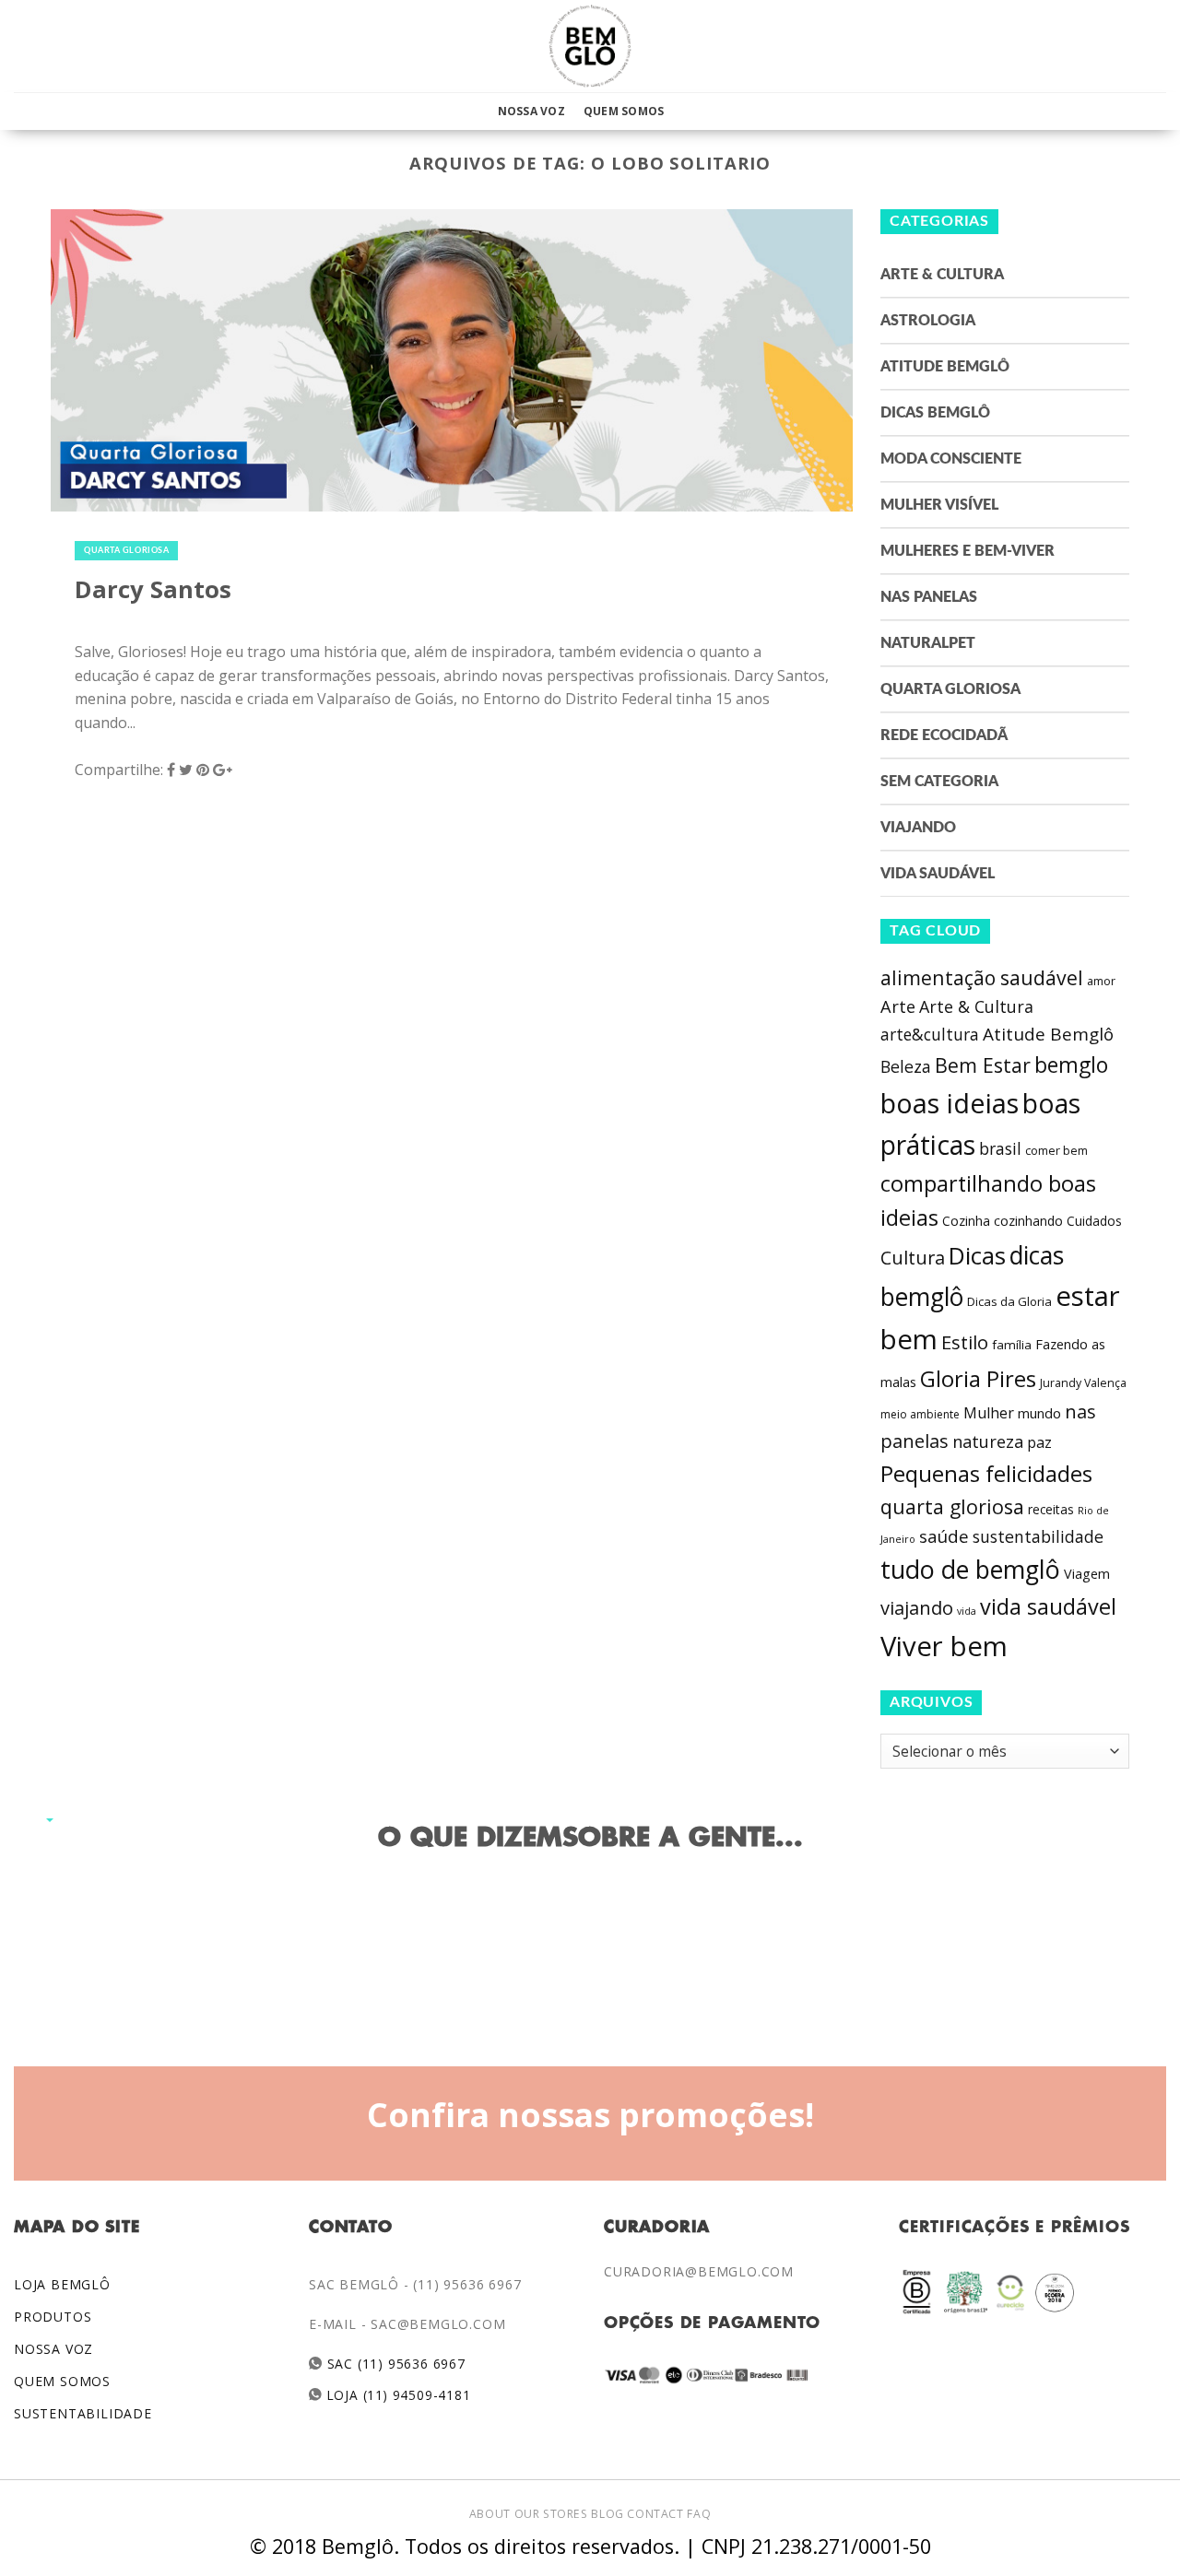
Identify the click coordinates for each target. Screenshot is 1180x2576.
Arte (898, 1006)
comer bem (1056, 1150)
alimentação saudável (982, 977)
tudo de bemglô (970, 1569)
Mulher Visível (939, 505)
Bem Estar (983, 1065)
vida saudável (1048, 1606)
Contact (655, 2514)
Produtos (53, 2317)
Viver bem (944, 1646)
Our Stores (551, 2514)
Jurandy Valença (1083, 1383)
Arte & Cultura (942, 275)
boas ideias (950, 1103)
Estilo (965, 1342)
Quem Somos (624, 111)
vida (967, 1611)
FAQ (699, 2514)
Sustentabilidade (83, 2413)
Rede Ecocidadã (944, 735)
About (490, 2514)
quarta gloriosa (952, 1506)
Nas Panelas (929, 597)
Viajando (918, 828)
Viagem (1087, 1574)
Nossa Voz (531, 111)
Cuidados (1094, 1221)
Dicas (977, 1256)
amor (1101, 981)
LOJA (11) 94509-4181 (397, 2395)
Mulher (989, 1413)
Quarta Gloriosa (126, 551)
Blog (607, 2514)
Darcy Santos (153, 589)
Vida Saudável (938, 874)
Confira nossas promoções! (590, 2114)
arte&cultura (930, 1034)
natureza (988, 1441)
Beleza (906, 1066)
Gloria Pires (978, 1378)
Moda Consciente (951, 459)
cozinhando (1028, 1221)
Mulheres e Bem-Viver (968, 551)
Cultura (913, 1258)
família (1012, 1345)
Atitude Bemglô (945, 367)
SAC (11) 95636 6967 (394, 2364)
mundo (1039, 1413)
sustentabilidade (1038, 1536)
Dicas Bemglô (935, 413)
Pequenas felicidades (986, 1474)
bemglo (1071, 1065)
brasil (1000, 1148)
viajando (917, 1608)
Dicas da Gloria (1009, 1301)
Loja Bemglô (62, 2284)
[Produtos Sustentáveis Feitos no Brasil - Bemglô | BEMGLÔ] (590, 46)
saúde (944, 1536)
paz (1039, 1442)
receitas (1051, 1509)
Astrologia (928, 321)
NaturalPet (928, 643)
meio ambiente (920, 1414)
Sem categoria (939, 782)
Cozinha (966, 1221)
